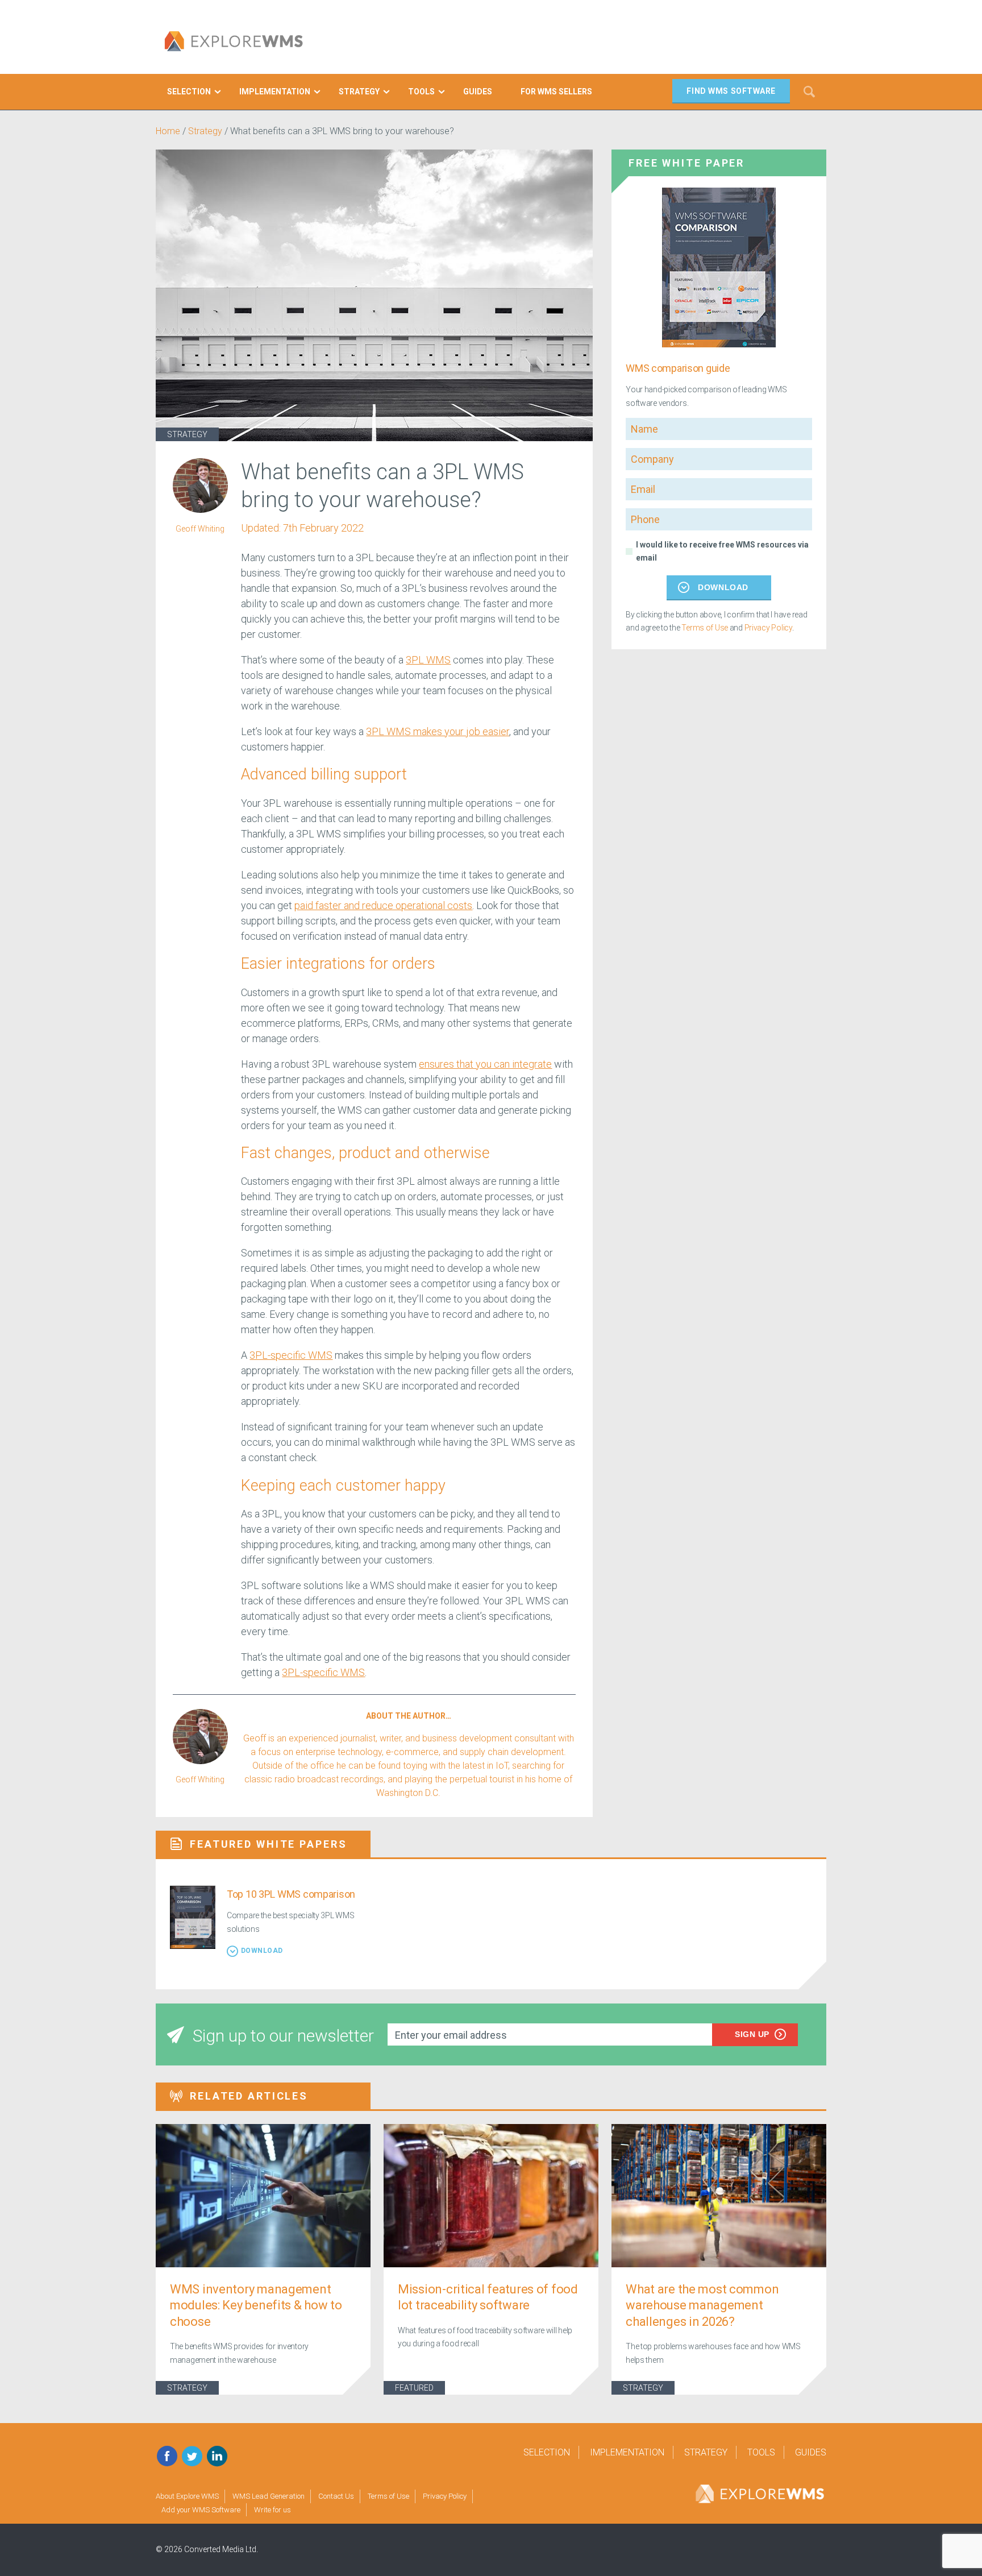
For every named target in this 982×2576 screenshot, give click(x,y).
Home (168, 131)
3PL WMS (428, 660)
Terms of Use (705, 628)
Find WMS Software (731, 91)
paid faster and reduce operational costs (383, 905)
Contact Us (336, 2496)
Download (723, 587)
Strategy (205, 131)
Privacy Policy (768, 628)
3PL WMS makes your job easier (438, 731)
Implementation (627, 2452)
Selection (547, 2452)
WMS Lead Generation (269, 2496)
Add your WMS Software (201, 2510)
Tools (761, 2452)
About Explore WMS (187, 2496)
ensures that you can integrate (485, 1064)
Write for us (272, 2510)
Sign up (752, 2034)
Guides (811, 2452)
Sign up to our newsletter (283, 2036)
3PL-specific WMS (291, 1355)
